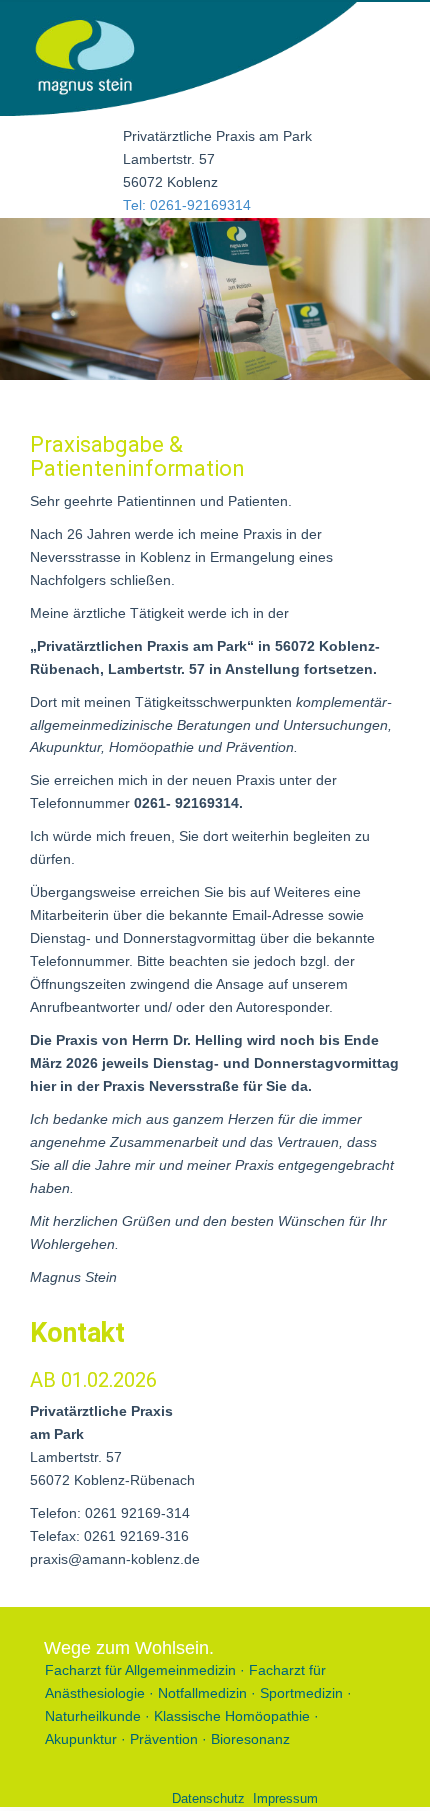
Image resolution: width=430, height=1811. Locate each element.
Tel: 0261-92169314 (187, 205)
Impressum (285, 1798)
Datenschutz (208, 1798)
